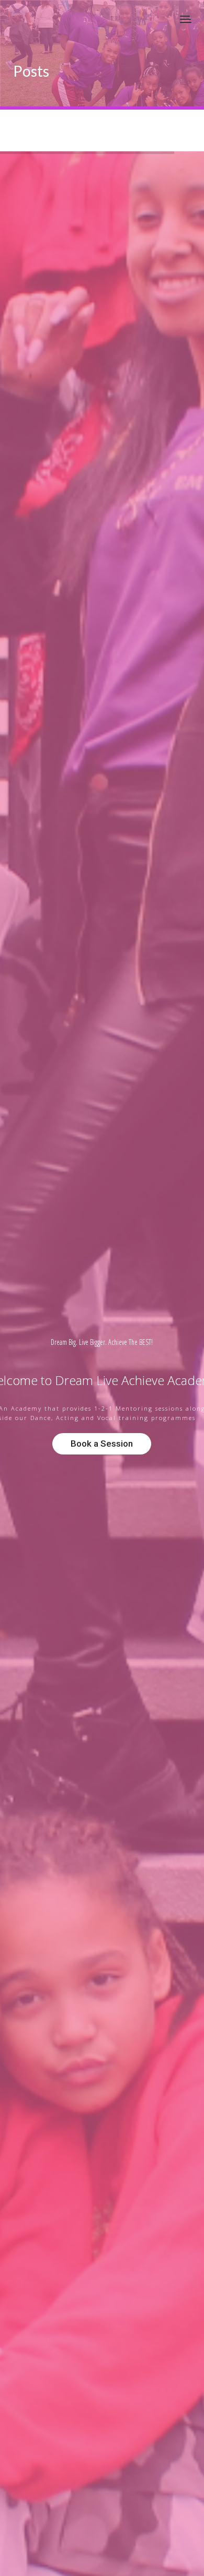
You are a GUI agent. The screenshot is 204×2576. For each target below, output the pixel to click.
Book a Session (102, 1444)
